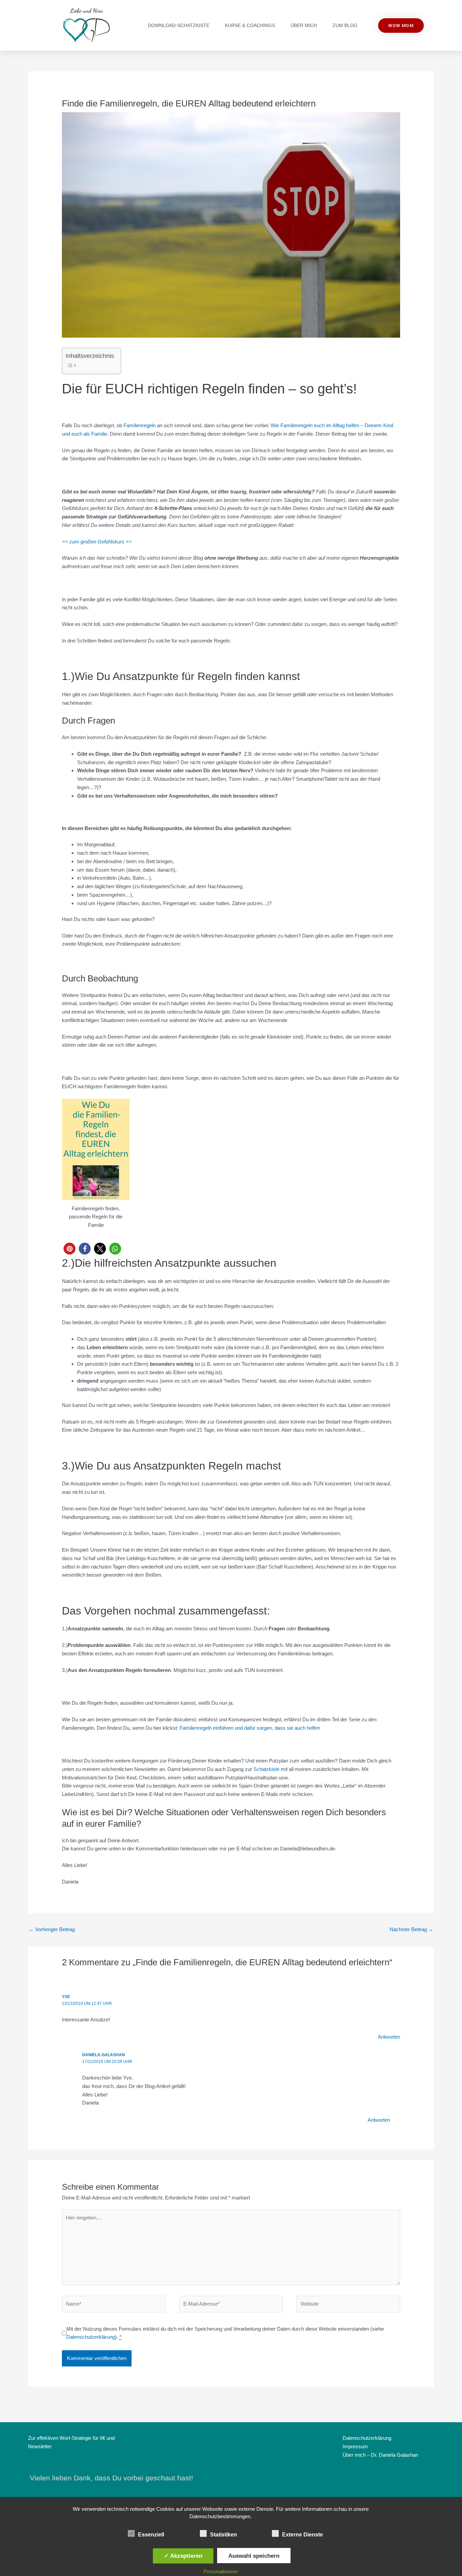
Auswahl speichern (254, 2556)
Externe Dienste (303, 2535)
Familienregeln (140, 425)
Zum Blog (345, 25)
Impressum (355, 2446)
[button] (70, 1249)
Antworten (389, 2037)
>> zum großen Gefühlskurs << (97, 542)
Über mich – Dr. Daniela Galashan (380, 2455)
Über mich (304, 25)
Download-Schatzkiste (179, 25)
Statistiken (224, 2535)
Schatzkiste (266, 1769)
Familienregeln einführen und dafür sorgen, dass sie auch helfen (250, 1728)
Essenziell (151, 2535)
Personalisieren (221, 2571)
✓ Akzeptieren (183, 2556)
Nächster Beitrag (411, 1929)
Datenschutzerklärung (91, 2337)
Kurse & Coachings (250, 25)
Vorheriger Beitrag (52, 1929)
